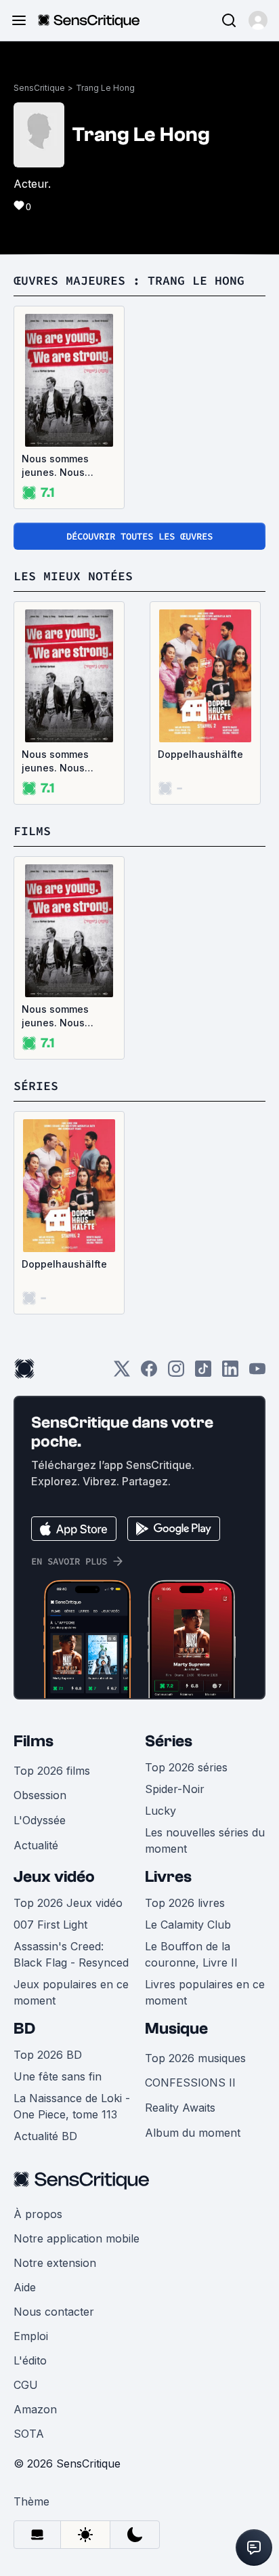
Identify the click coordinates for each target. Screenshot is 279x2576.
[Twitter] (122, 1373)
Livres (168, 1877)
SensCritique (39, 88)
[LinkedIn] (230, 1373)
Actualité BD (45, 2136)
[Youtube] (257, 1373)
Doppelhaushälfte (200, 754)
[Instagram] (176, 1373)
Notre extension (55, 2263)
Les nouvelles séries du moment (205, 1840)
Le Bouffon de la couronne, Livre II (191, 1954)
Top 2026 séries (186, 1767)
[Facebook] (149, 1373)
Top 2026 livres (185, 1903)
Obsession (40, 1795)
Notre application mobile (77, 2238)
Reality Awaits (180, 2108)
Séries (169, 1741)
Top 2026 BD (48, 2055)
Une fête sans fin (58, 2076)
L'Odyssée (40, 1820)
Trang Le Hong (105, 88)
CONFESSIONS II (190, 2082)
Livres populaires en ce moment (205, 1992)
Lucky (160, 1811)
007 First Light (50, 1925)
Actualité (36, 1845)
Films (34, 1741)
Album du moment (193, 2133)
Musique (176, 2029)
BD (24, 2029)
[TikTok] (203, 1373)
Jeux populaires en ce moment (71, 1992)
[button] (258, 20)
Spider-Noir (175, 1789)
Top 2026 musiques (195, 2058)
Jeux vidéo (54, 1877)
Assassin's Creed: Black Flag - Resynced (71, 1954)
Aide (25, 2287)
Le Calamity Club (188, 1925)
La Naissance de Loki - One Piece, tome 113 (72, 2106)
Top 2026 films (52, 1771)
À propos (38, 2214)
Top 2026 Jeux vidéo (68, 1903)
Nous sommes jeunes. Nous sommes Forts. (56, 466)
